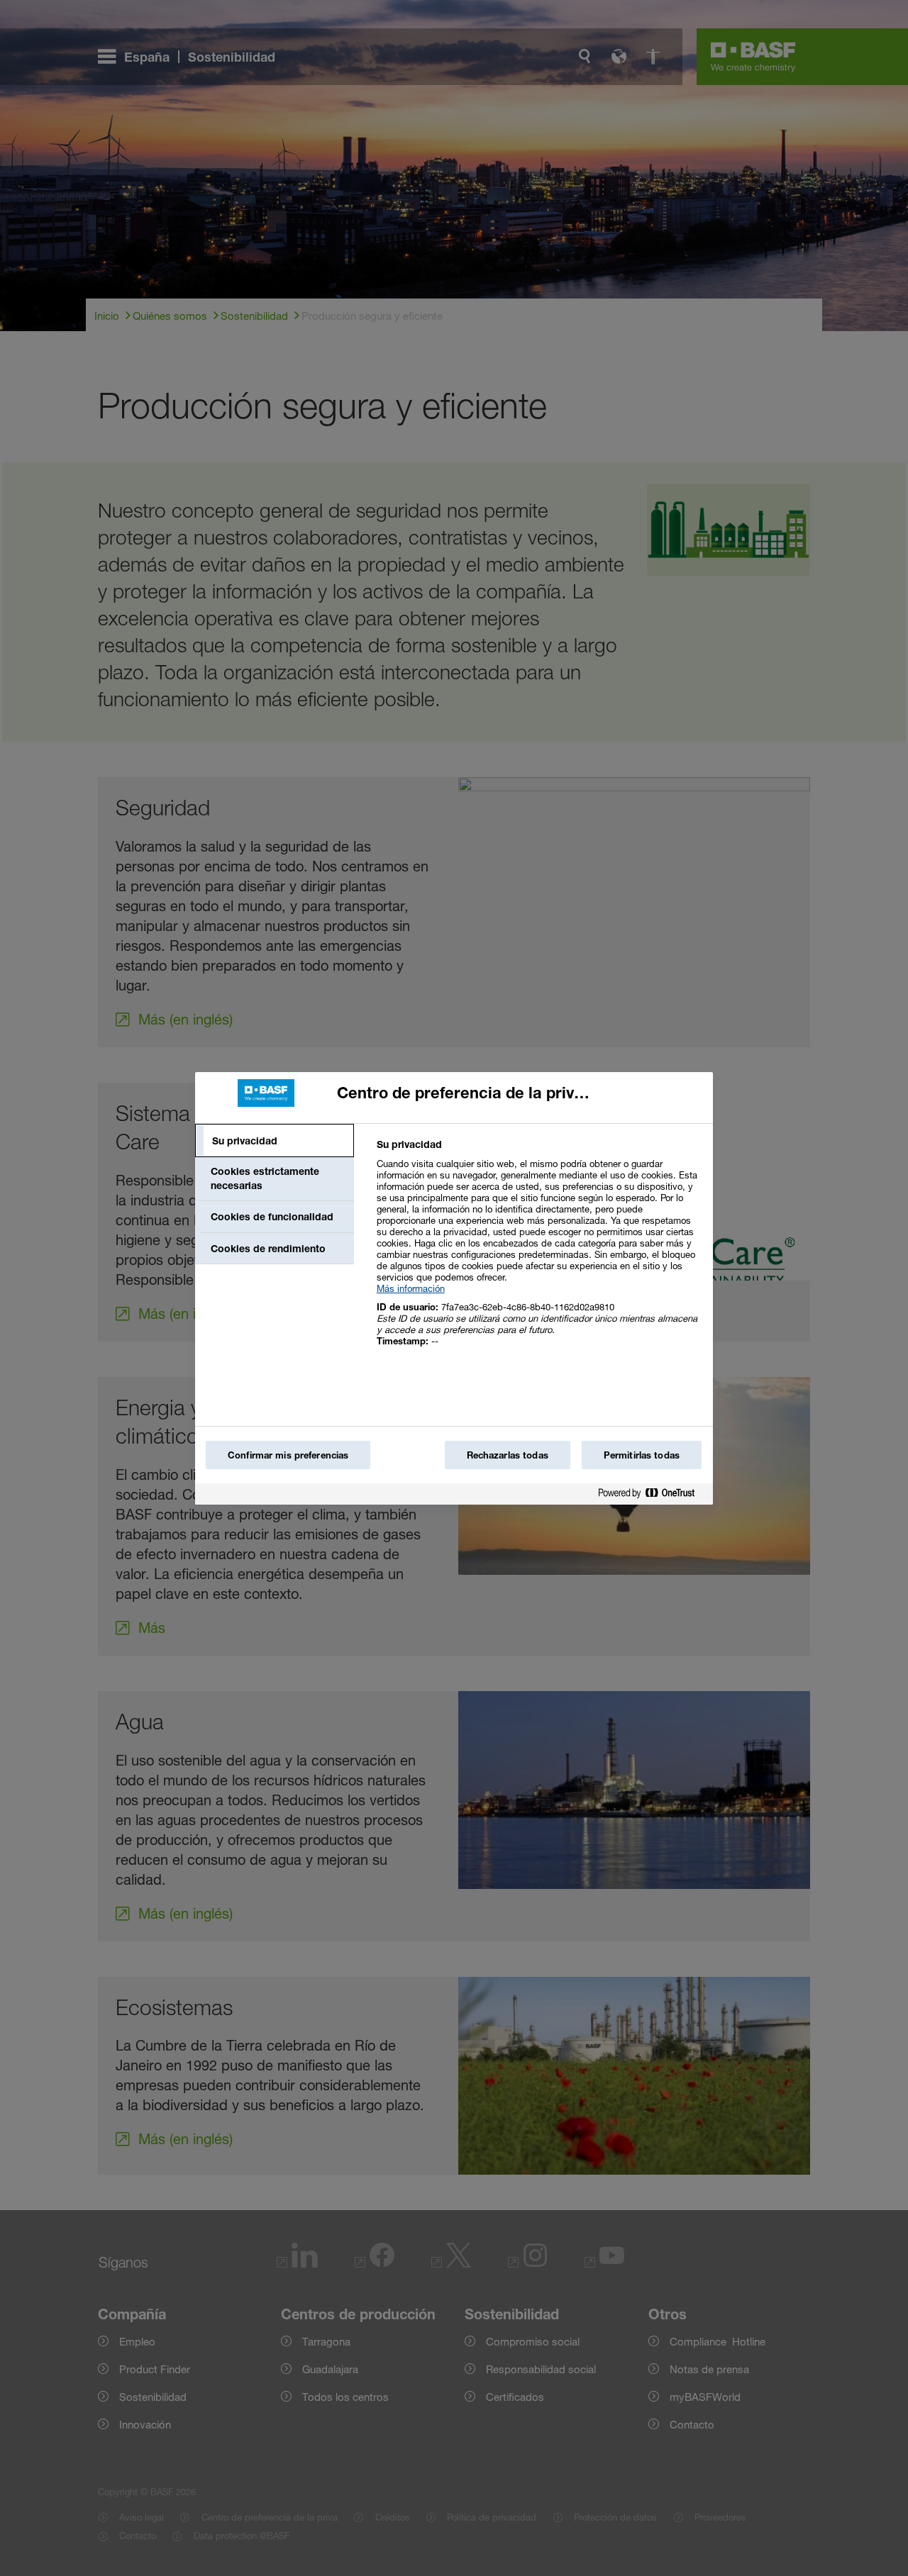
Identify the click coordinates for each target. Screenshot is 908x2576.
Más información (411, 1288)
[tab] (275, 1141)
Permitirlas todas (642, 1455)
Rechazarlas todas (508, 1455)
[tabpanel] (539, 1250)
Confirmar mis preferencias (288, 1455)
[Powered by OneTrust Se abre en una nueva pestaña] (652, 1496)
